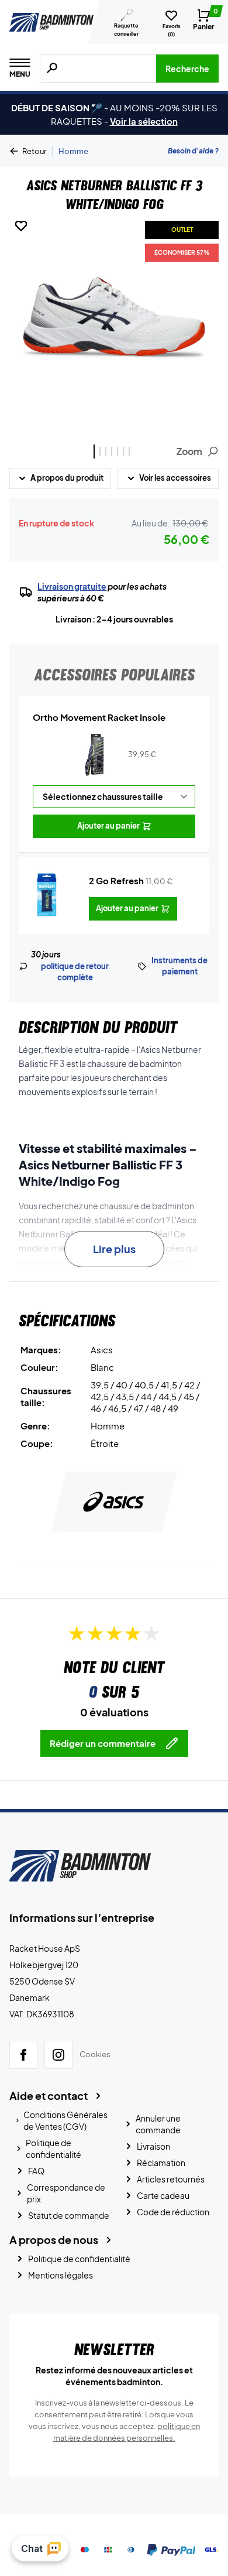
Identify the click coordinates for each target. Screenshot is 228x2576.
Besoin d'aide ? (193, 151)
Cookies (95, 2054)
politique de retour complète (75, 972)
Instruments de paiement (179, 966)
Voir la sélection (144, 121)
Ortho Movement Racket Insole (99, 717)
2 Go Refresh (116, 880)
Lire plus (114, 1249)
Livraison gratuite (72, 586)
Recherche (187, 69)
